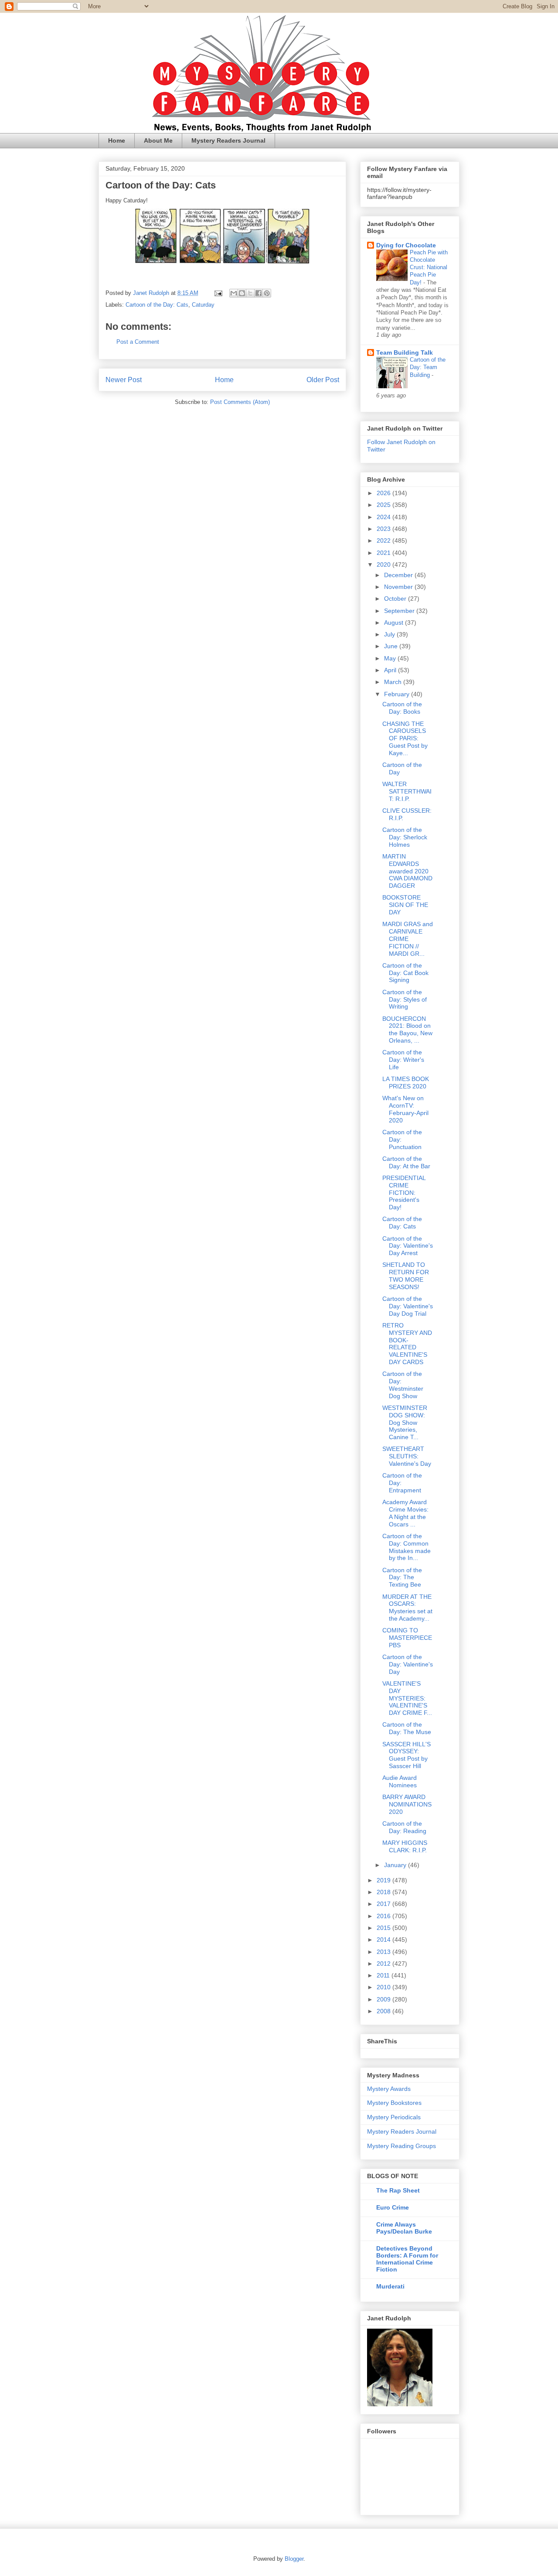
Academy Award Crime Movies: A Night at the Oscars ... (405, 1513)
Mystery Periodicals (394, 2117)
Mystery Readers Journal (228, 140)
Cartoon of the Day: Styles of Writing (405, 999)
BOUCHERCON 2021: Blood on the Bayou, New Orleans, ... (407, 1030)
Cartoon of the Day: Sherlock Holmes (405, 837)
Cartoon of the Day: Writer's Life (403, 1060)
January (396, 1865)
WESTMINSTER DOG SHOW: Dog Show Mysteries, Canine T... (405, 1422)
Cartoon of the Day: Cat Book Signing (405, 973)
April (391, 670)
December (399, 575)
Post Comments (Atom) (240, 402)
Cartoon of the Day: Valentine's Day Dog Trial (408, 1306)
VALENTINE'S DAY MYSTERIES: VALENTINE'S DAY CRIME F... (407, 1698)
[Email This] (234, 293)
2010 (384, 1987)
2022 (384, 541)
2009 (384, 1999)
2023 (384, 529)
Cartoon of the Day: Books (402, 708)
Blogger (294, 2559)
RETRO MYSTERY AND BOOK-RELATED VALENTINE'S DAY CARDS (407, 1344)
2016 (384, 1916)
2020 (384, 564)
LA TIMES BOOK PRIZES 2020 (406, 1083)
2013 (384, 1952)
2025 (384, 505)
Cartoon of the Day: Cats (157, 305)
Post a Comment (138, 342)
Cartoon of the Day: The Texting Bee (402, 1577)
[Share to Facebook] (259, 293)
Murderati (390, 2286)
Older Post (323, 380)
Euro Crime (393, 2207)
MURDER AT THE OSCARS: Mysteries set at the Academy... (407, 1608)
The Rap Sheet (398, 2190)
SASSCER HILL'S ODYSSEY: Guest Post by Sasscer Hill (407, 1755)
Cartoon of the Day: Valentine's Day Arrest (408, 1246)
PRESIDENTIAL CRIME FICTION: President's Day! (404, 1192)
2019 (384, 1880)
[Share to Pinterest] (267, 293)
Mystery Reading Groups (401, 2146)
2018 (384, 1892)
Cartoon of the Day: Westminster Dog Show (403, 1385)
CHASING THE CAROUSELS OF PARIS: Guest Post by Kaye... (405, 738)
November (399, 587)
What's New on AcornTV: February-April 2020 (405, 1109)
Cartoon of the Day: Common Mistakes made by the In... (407, 1547)
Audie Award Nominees (400, 1781)
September (400, 611)
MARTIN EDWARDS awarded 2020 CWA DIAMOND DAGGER (407, 871)
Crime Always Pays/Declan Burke (404, 2228)
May (391, 658)
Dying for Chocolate (406, 245)
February (398, 694)
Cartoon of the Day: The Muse (407, 1728)
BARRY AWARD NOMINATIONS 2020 (407, 1804)
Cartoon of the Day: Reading (404, 1827)
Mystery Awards (389, 2089)
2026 (384, 493)
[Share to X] (250, 293)
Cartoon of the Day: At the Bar (406, 1162)
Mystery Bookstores (394, 2103)
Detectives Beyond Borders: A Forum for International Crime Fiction (407, 2259)
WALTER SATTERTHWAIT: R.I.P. (407, 791)
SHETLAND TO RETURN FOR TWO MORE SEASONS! (406, 1276)
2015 (384, 1928)
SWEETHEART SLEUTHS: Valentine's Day (407, 1456)
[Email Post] (218, 293)
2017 (384, 1904)
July (390, 634)
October (396, 599)
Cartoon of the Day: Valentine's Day (408, 1664)
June (392, 646)
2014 (384, 1940)
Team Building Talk (405, 352)
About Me (158, 140)
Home (117, 140)
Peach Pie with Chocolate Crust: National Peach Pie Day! (429, 267)
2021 (384, 553)
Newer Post (124, 380)
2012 (384, 1964)
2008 (384, 2011)
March (394, 682)
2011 (384, 1975)
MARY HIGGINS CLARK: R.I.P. (405, 1846)
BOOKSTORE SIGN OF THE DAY (405, 905)
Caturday (203, 305)
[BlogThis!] (242, 293)
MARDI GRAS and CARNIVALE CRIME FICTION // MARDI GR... (408, 939)
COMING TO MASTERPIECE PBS (407, 1638)
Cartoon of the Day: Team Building (428, 367)
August (395, 623)
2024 (384, 517)
